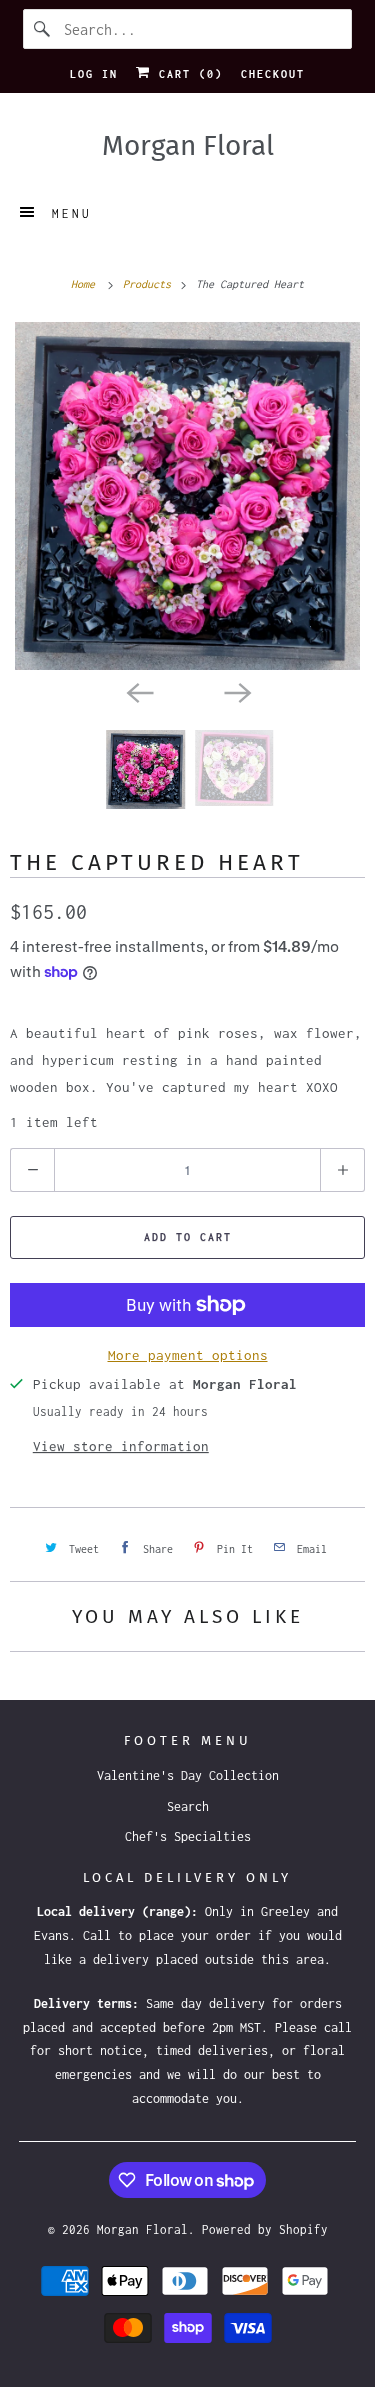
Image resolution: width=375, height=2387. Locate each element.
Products (150, 284)
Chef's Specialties (188, 1836)
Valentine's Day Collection (188, 1775)
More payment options (188, 1355)
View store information (121, 1446)
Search (188, 1806)
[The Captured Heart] (187, 496)
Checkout (273, 74)
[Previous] (139, 692)
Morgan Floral (142, 2229)
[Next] (237, 692)
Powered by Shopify (265, 2229)
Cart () (187, 74)
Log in (94, 74)
